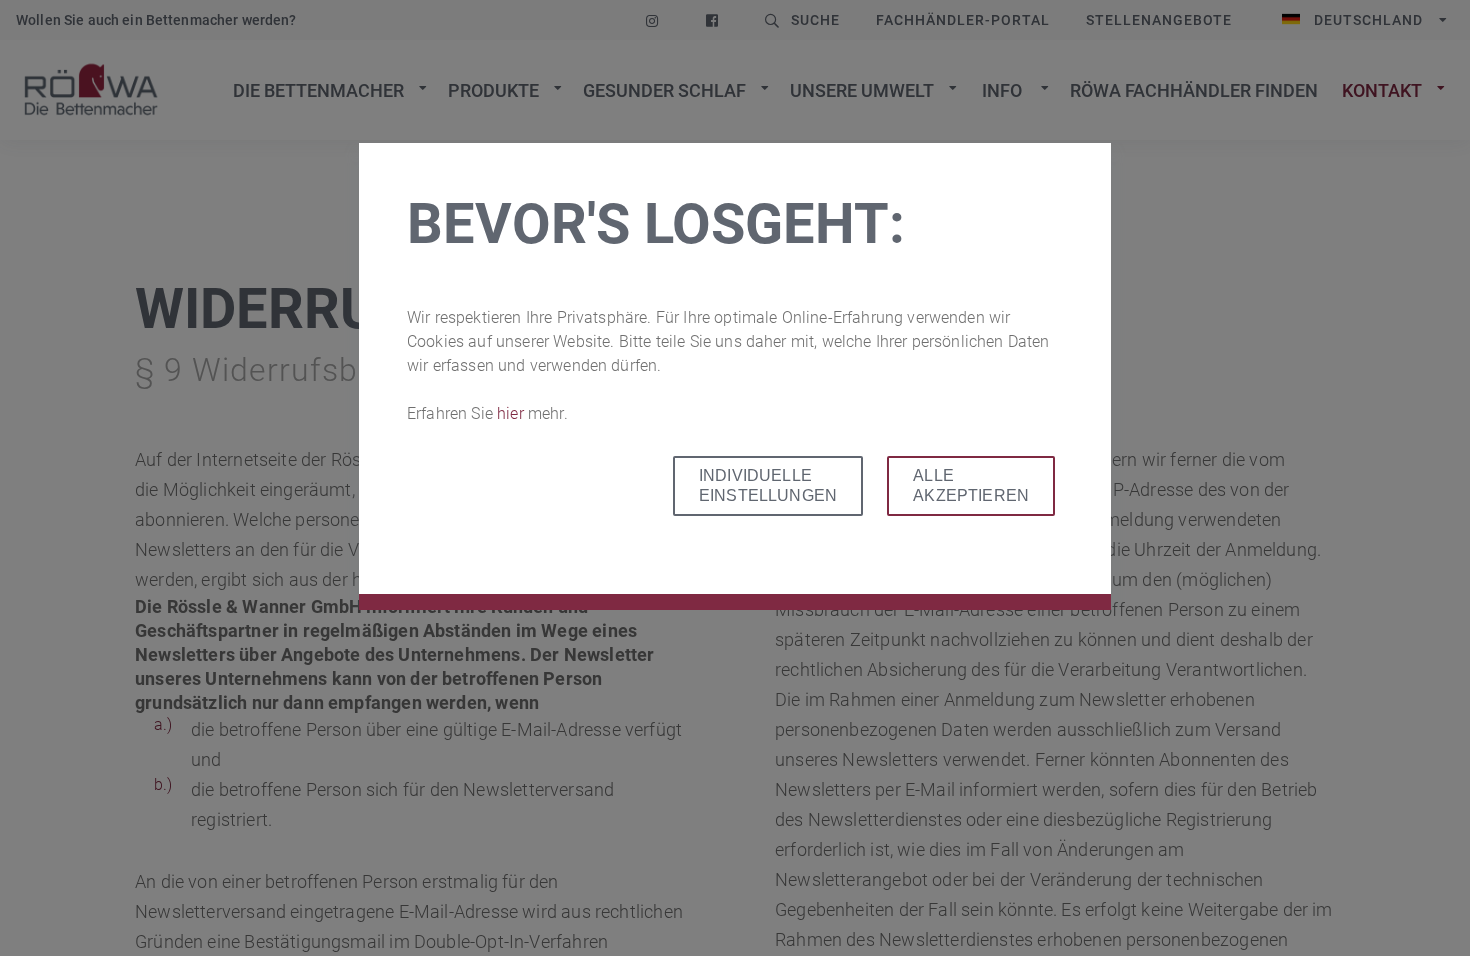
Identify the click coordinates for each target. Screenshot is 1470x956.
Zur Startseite (91, 90)
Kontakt (1382, 90)
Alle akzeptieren (971, 485)
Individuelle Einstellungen (768, 485)
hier (512, 413)
